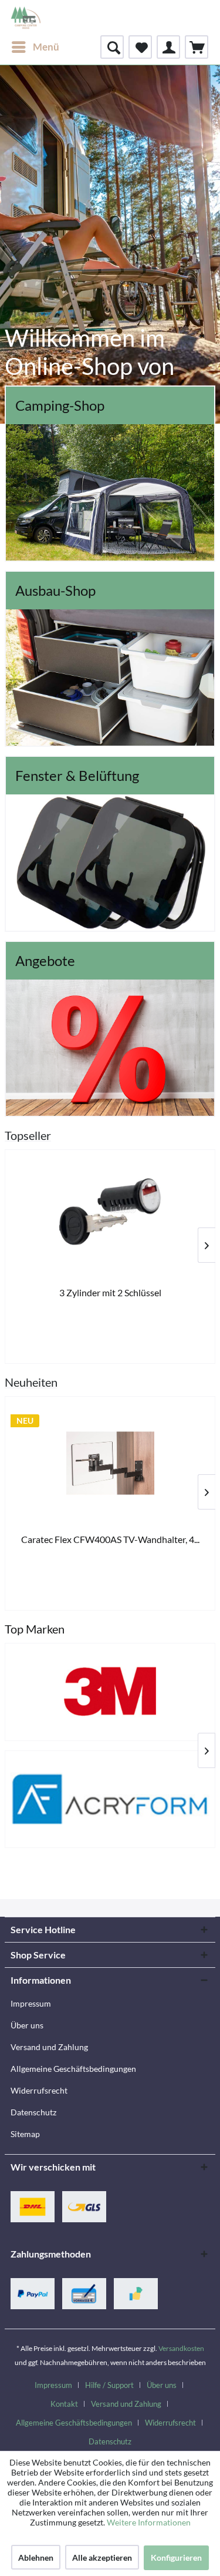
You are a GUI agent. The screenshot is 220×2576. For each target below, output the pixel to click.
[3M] (110, 1692)
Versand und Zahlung (49, 2047)
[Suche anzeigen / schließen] (112, 47)
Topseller (28, 1135)
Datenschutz (33, 2112)
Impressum (31, 2003)
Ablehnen (36, 2557)
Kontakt (64, 2404)
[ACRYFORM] (110, 1799)
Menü (46, 47)
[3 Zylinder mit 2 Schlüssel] (110, 1216)
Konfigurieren (176, 2557)
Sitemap (25, 2134)
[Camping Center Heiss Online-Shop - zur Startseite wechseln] (26, 18)
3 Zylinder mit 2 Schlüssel (110, 1292)
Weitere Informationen (149, 2522)
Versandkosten (181, 2348)
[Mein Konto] (168, 47)
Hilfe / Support (109, 2385)
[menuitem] (35, 47)
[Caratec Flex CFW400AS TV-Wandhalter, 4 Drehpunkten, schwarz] (110, 1463)
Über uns (27, 2025)
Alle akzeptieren (102, 2557)
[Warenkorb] (197, 47)
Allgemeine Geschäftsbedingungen (73, 2069)
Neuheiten (31, 1382)
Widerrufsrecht (39, 2090)
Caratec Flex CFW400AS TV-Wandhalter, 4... (110, 1539)
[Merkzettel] (140, 47)
